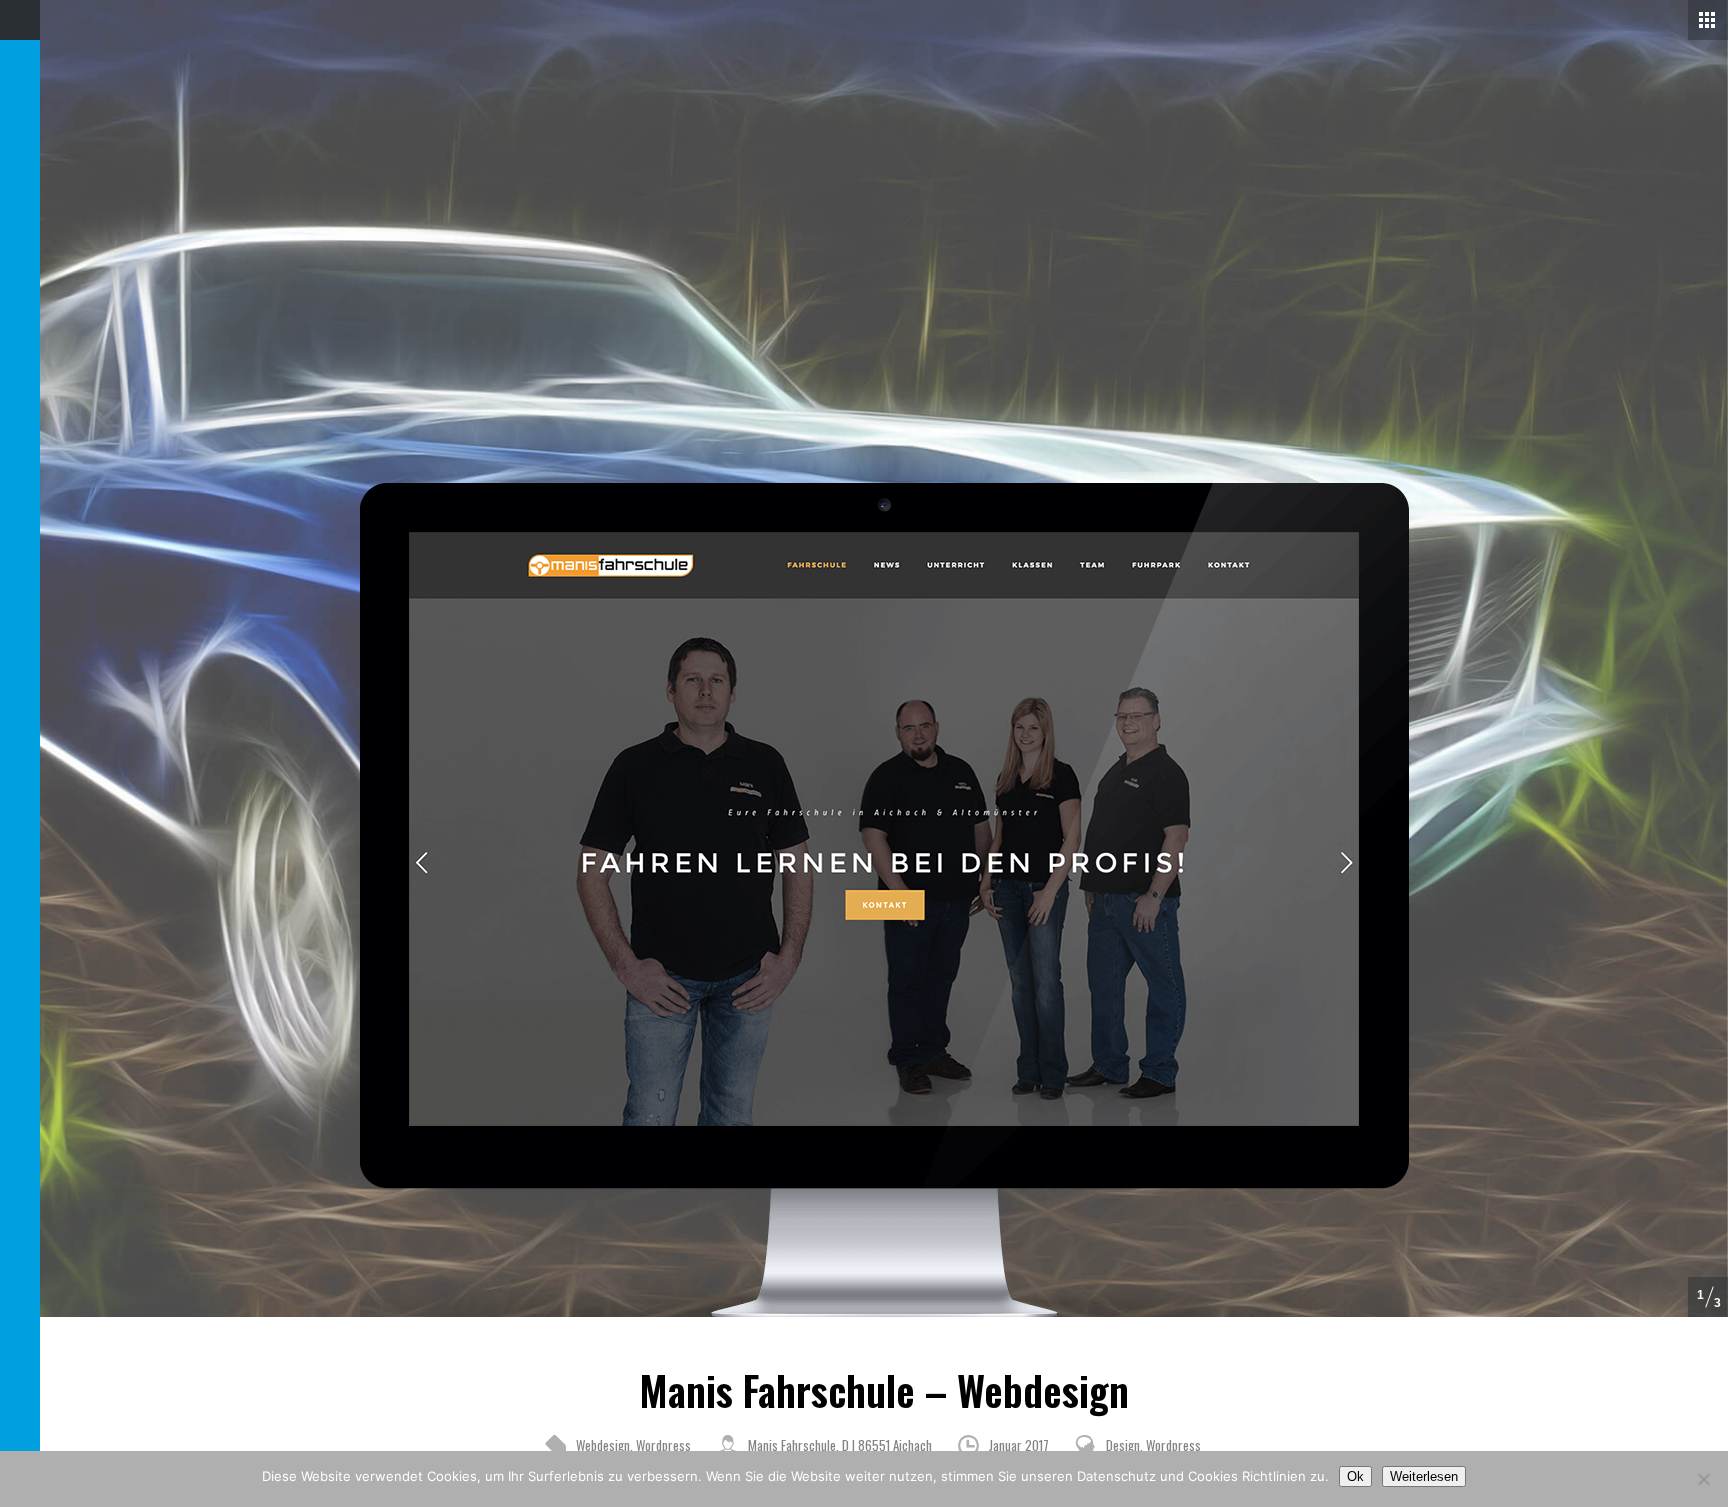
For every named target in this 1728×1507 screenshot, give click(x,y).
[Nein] (1703, 1479)
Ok (1355, 1476)
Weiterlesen (1424, 1476)
